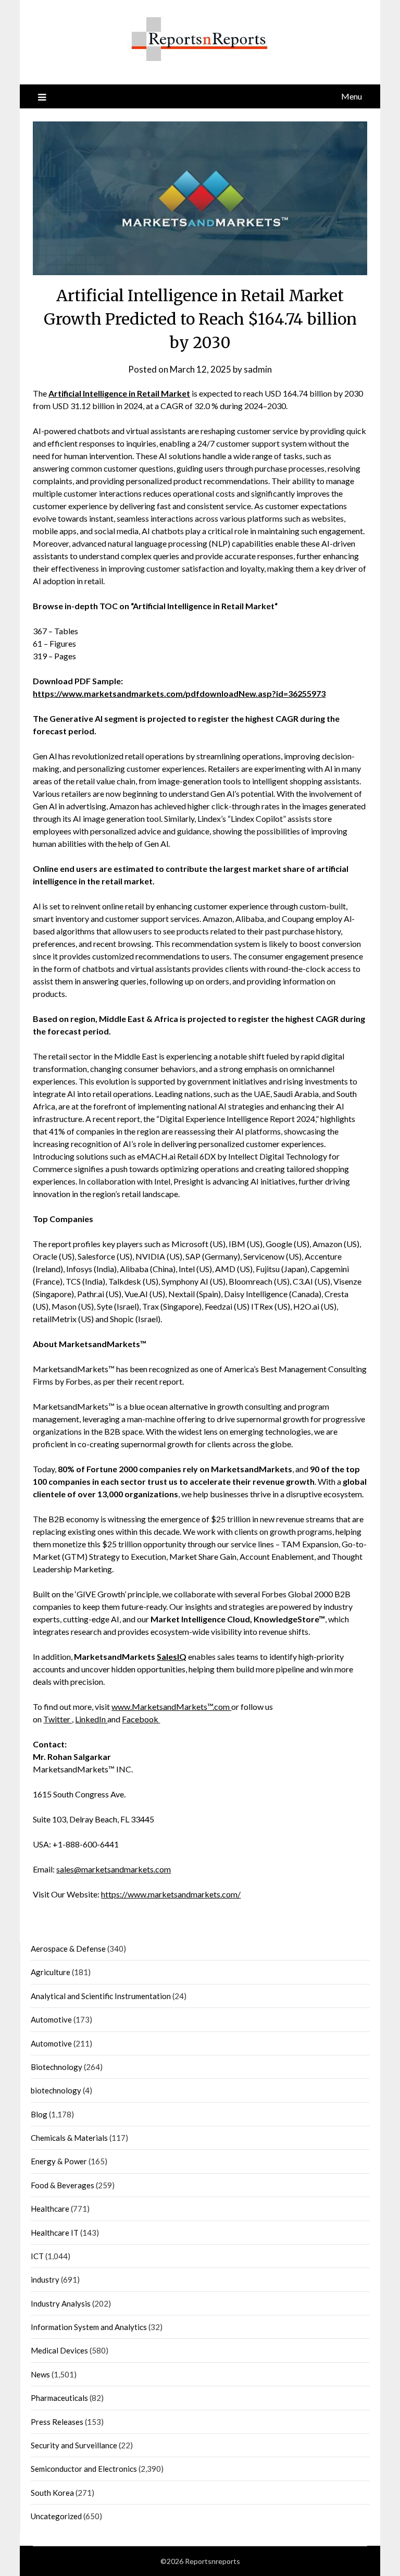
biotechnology (56, 2090)
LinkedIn (91, 1719)
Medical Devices (59, 2350)
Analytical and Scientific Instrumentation (101, 1996)
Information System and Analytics (89, 2327)
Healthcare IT (55, 2233)
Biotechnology (57, 2067)
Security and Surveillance (74, 2445)
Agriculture (51, 1972)
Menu (352, 96)
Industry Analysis (61, 2303)
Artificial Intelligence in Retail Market (119, 393)
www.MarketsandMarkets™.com (171, 1706)
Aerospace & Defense (68, 1949)
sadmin (258, 369)
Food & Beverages (63, 2185)
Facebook (141, 1719)
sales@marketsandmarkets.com (114, 1869)
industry (45, 2279)
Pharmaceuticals (59, 2398)
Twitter (58, 1719)
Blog (39, 2114)
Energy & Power (59, 2161)
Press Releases (57, 2422)
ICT (37, 2256)
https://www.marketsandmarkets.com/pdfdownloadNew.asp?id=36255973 (179, 693)
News (40, 2374)
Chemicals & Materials (69, 2138)
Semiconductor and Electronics (84, 2469)
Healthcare (50, 2209)
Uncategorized (56, 2516)
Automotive (51, 2019)
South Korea (52, 2493)
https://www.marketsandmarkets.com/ (171, 1894)
